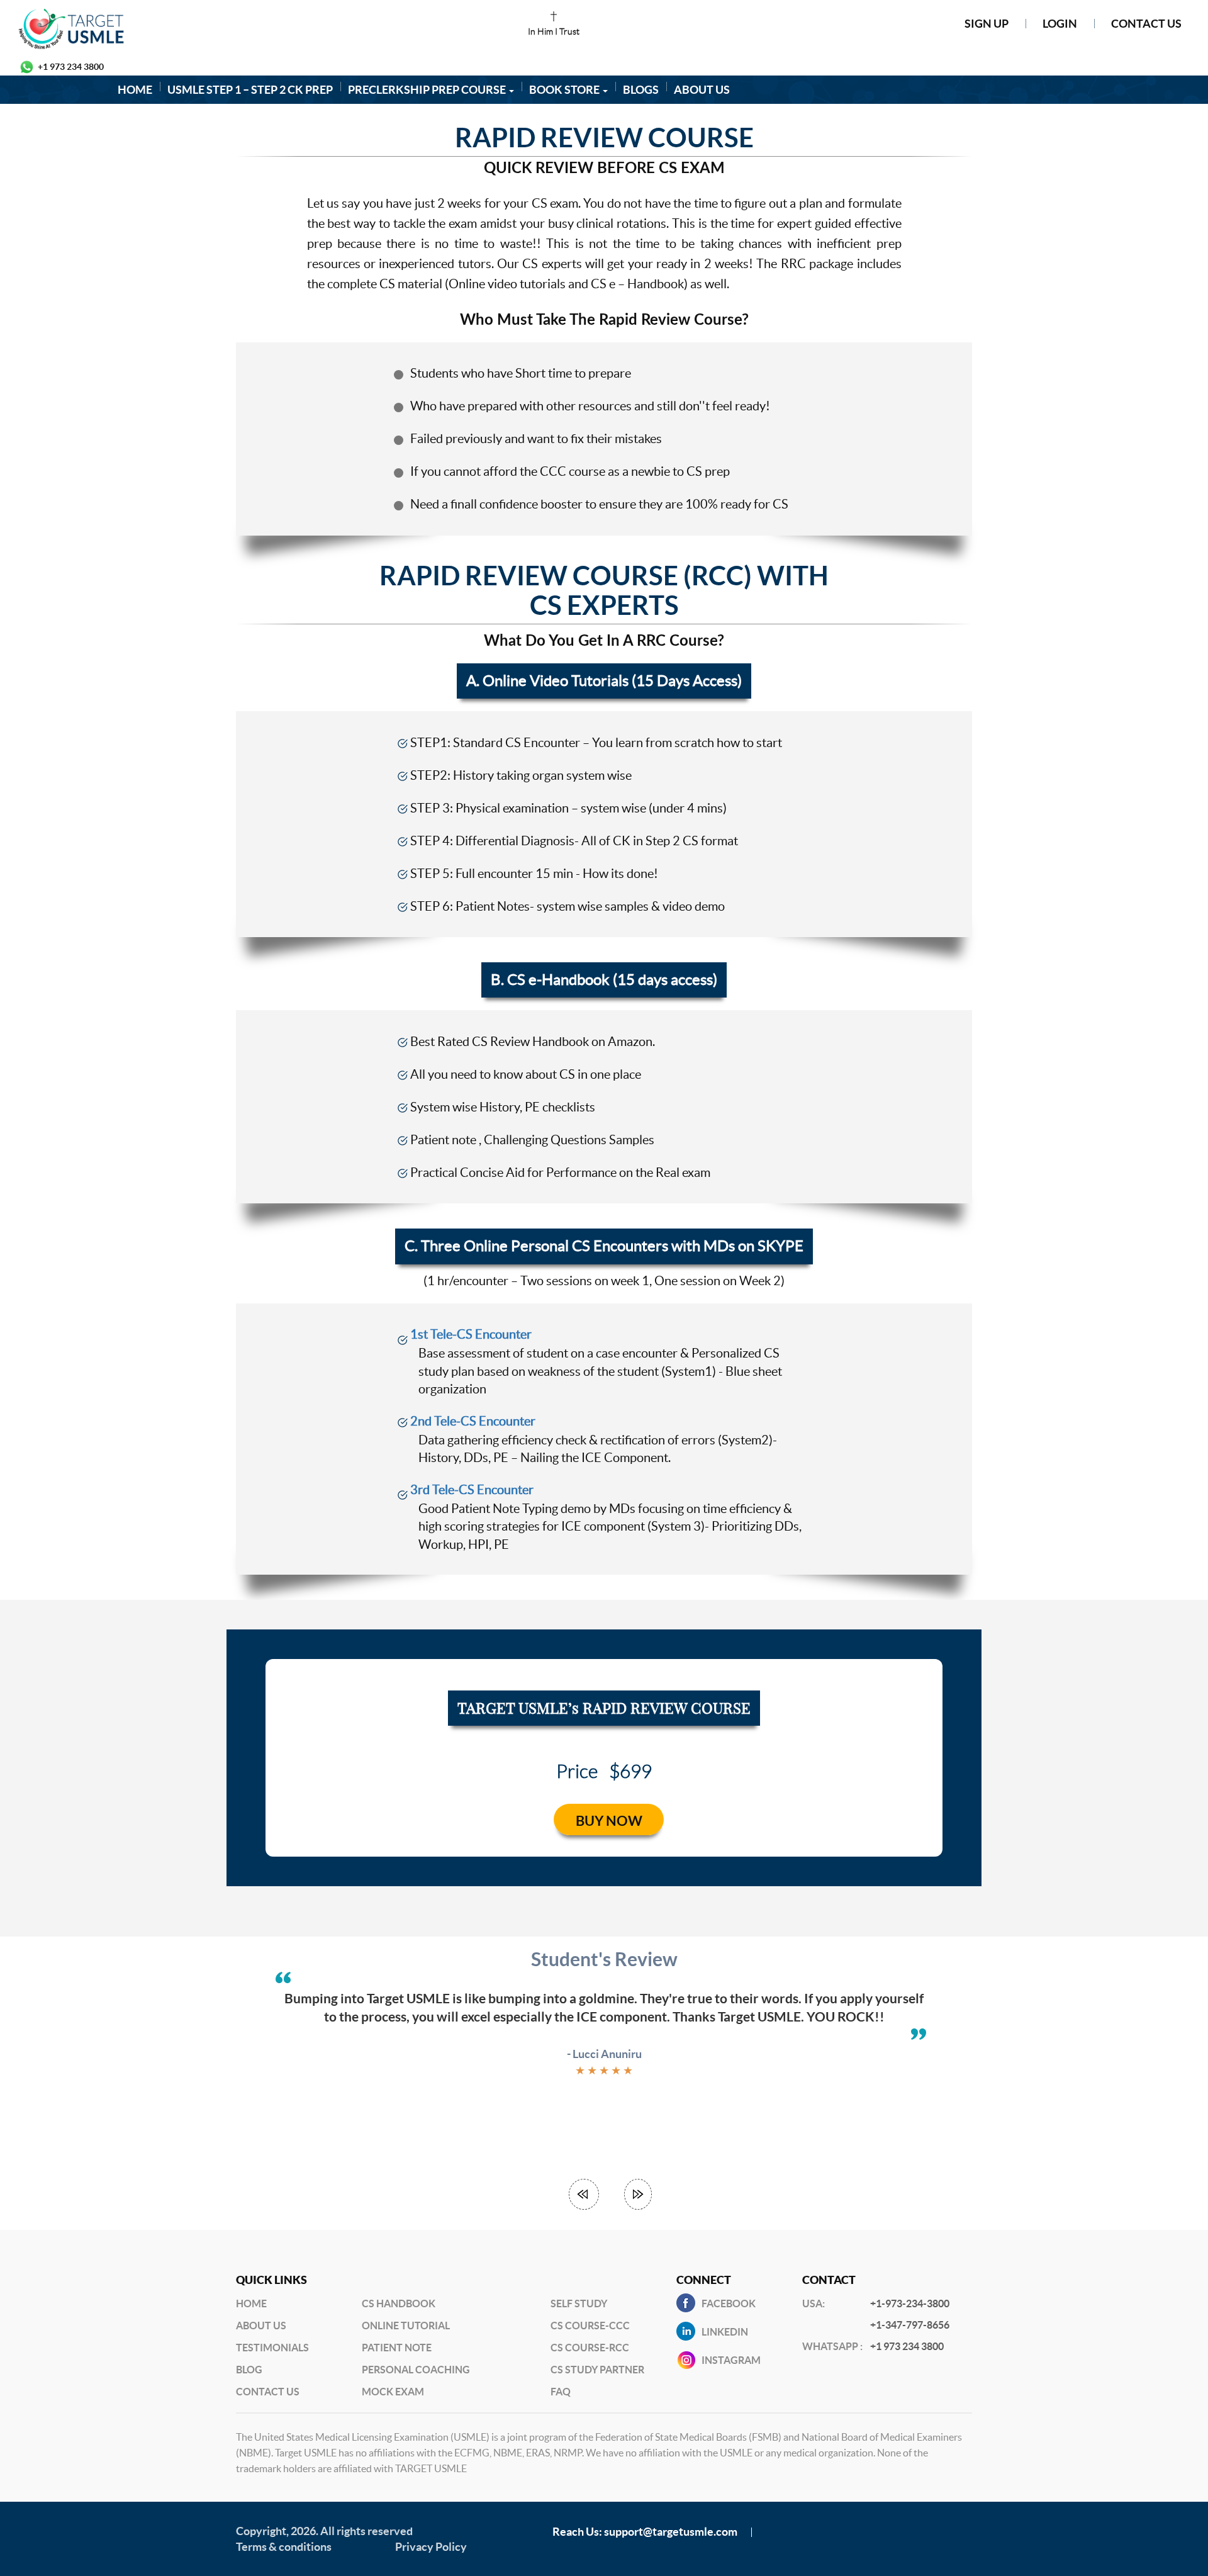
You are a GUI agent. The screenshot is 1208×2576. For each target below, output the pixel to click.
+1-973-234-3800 (910, 2303)
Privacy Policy (431, 2547)
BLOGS (641, 90)
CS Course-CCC (590, 2326)
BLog (249, 2370)
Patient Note (397, 2348)
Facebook (729, 2303)
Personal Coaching (416, 2370)
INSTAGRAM (731, 2360)
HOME (135, 90)
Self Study (579, 2303)
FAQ (561, 2392)
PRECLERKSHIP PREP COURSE (428, 90)
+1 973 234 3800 (71, 67)
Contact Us (1146, 24)
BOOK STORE (565, 90)
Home (251, 2303)
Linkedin (725, 2332)
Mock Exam (393, 2392)
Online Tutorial (406, 2326)
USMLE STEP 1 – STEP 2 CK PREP (250, 90)
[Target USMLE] (201, 29)
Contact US (268, 2392)
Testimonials (272, 2348)
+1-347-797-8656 (910, 2325)
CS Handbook (399, 2303)
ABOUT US (702, 90)
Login (1060, 24)
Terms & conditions (284, 2547)
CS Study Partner (597, 2370)
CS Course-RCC (590, 2348)
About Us (261, 2326)
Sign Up (987, 24)
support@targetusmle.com (671, 2532)
